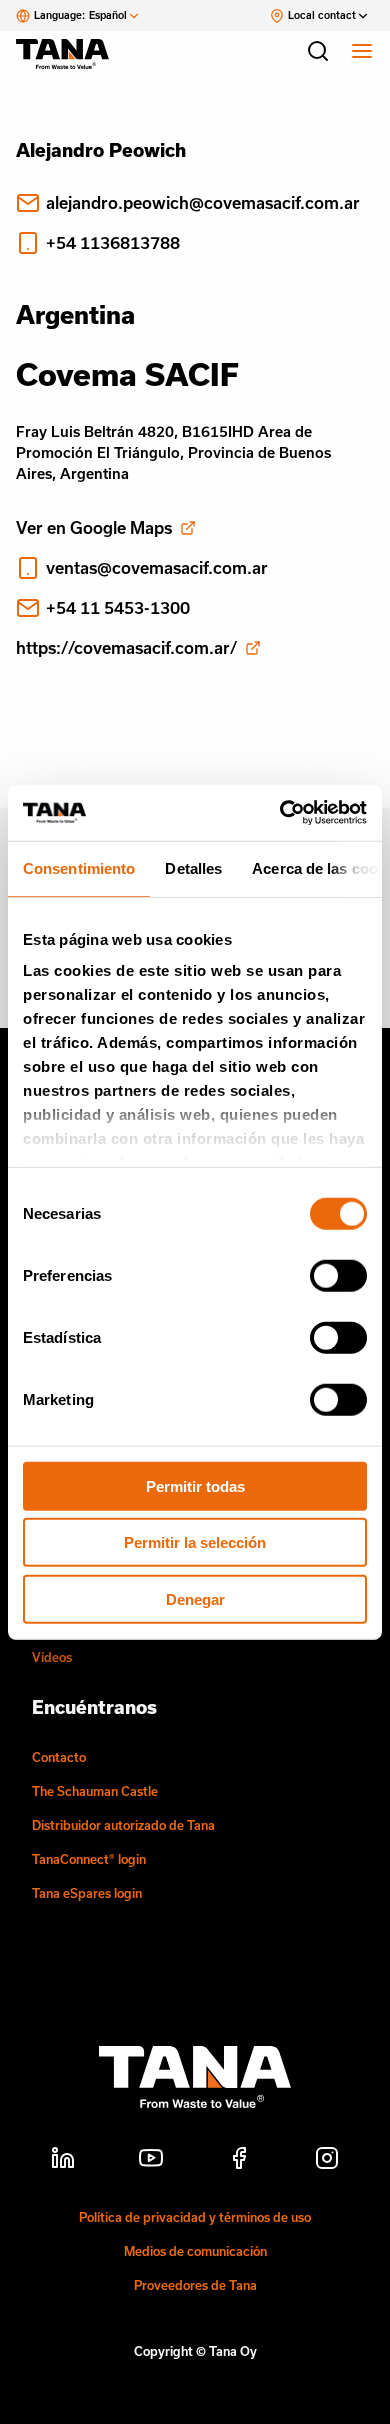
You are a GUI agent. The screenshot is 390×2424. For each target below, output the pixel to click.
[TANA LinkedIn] (63, 2161)
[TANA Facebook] (239, 2161)
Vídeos (52, 1657)
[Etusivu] (72, 54)
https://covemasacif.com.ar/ (126, 647)
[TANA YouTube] (151, 2161)
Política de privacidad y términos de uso (195, 2217)
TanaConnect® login (89, 1859)
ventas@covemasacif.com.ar (157, 567)
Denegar (195, 1598)
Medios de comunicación (195, 2251)
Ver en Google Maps (94, 527)
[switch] (338, 1275)
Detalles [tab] (193, 867)
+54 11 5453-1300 (118, 607)
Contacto (59, 1757)
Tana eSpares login (87, 1893)
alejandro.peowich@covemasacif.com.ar (203, 202)
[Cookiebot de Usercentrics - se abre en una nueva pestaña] (280, 813)
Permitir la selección (195, 1542)
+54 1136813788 (113, 242)
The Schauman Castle (95, 1791)
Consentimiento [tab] (79, 867)
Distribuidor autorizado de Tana (123, 1825)
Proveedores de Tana (195, 2285)
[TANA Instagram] (327, 2161)
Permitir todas (195, 1485)
